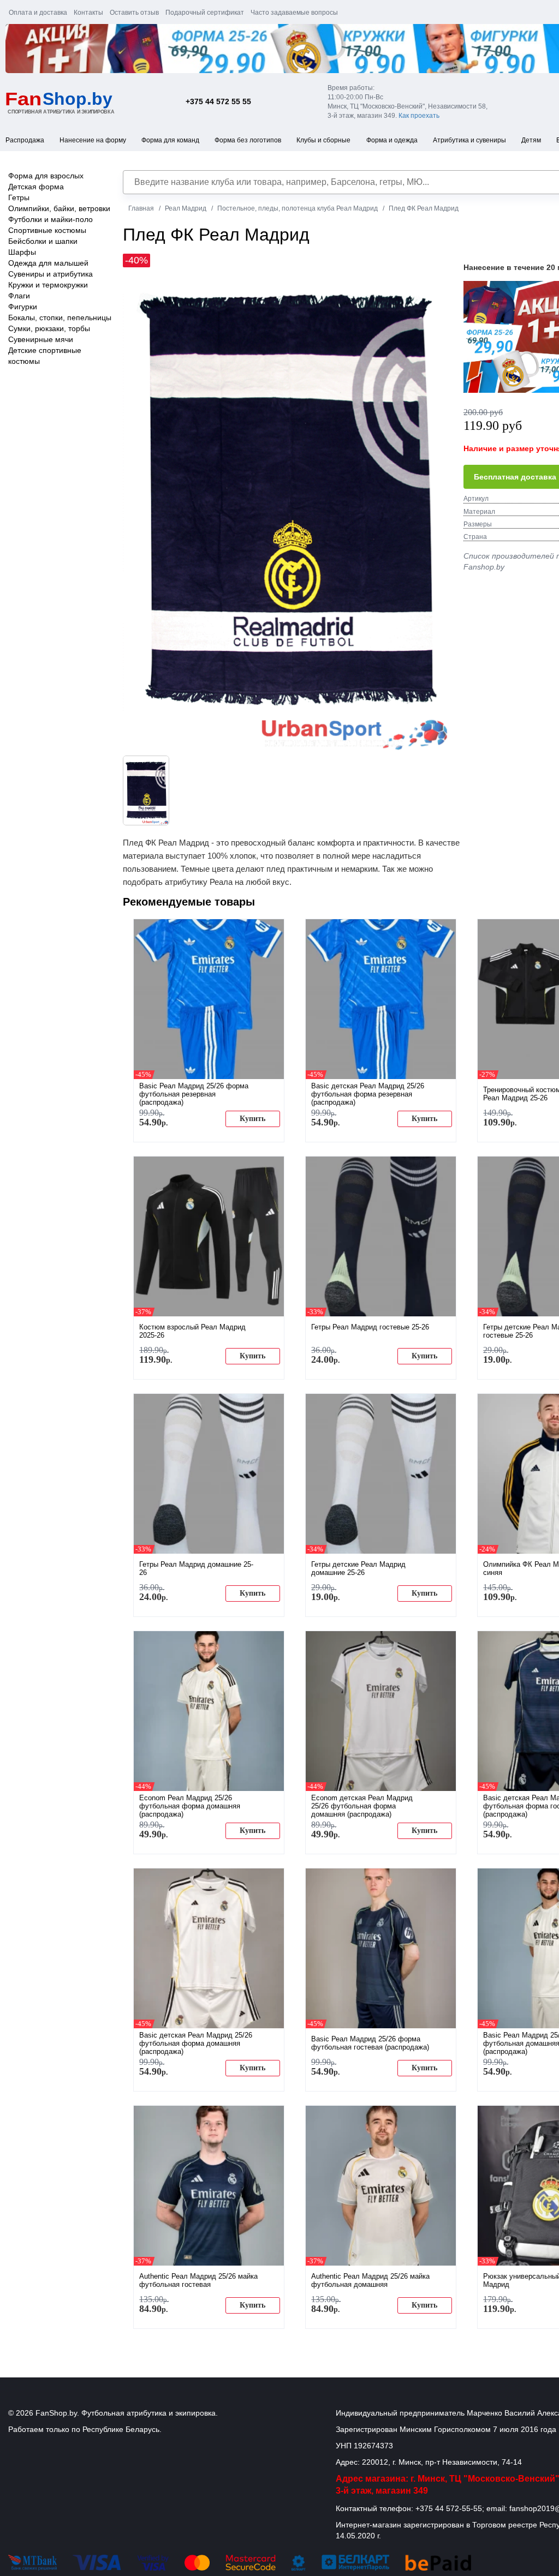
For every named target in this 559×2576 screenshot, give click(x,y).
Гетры (19, 197)
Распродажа (25, 140)
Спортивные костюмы (47, 230)
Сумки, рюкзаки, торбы (49, 328)
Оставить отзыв (134, 13)
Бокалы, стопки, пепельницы (60, 317)
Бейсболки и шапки (43, 241)
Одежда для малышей (48, 263)
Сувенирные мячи (41, 339)
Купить (252, 1119)
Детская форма (36, 187)
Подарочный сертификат (205, 13)
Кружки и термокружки (48, 285)
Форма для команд (170, 140)
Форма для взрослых (46, 176)
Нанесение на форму (93, 140)
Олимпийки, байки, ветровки (59, 208)
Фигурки (23, 307)
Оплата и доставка (38, 13)
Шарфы (22, 252)
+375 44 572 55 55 (218, 101)
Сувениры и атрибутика (50, 274)
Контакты (88, 13)
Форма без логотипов (248, 140)
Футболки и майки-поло (50, 219)
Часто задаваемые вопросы (294, 13)
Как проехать (419, 116)
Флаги (19, 296)
